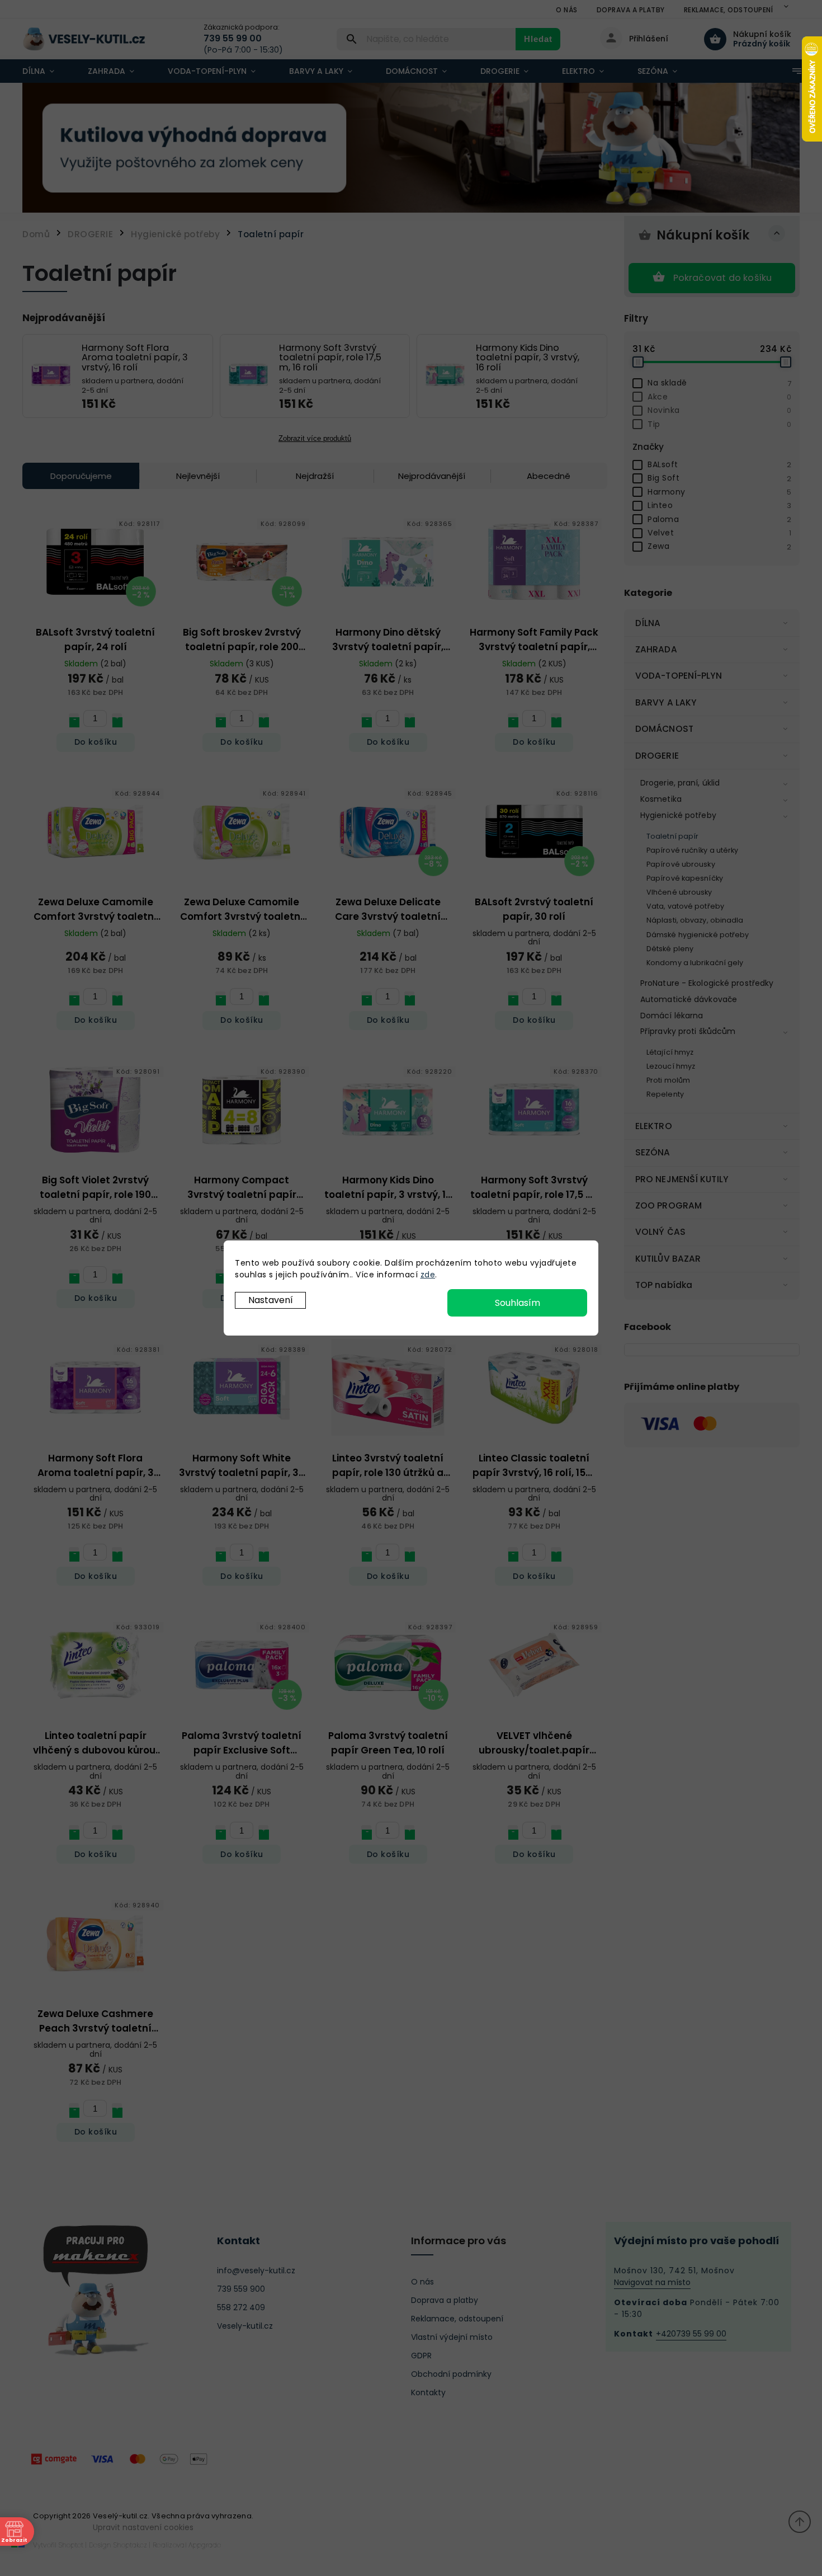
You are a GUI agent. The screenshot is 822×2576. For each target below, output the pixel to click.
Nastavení (271, 1300)
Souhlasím (518, 1303)
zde (428, 1275)
